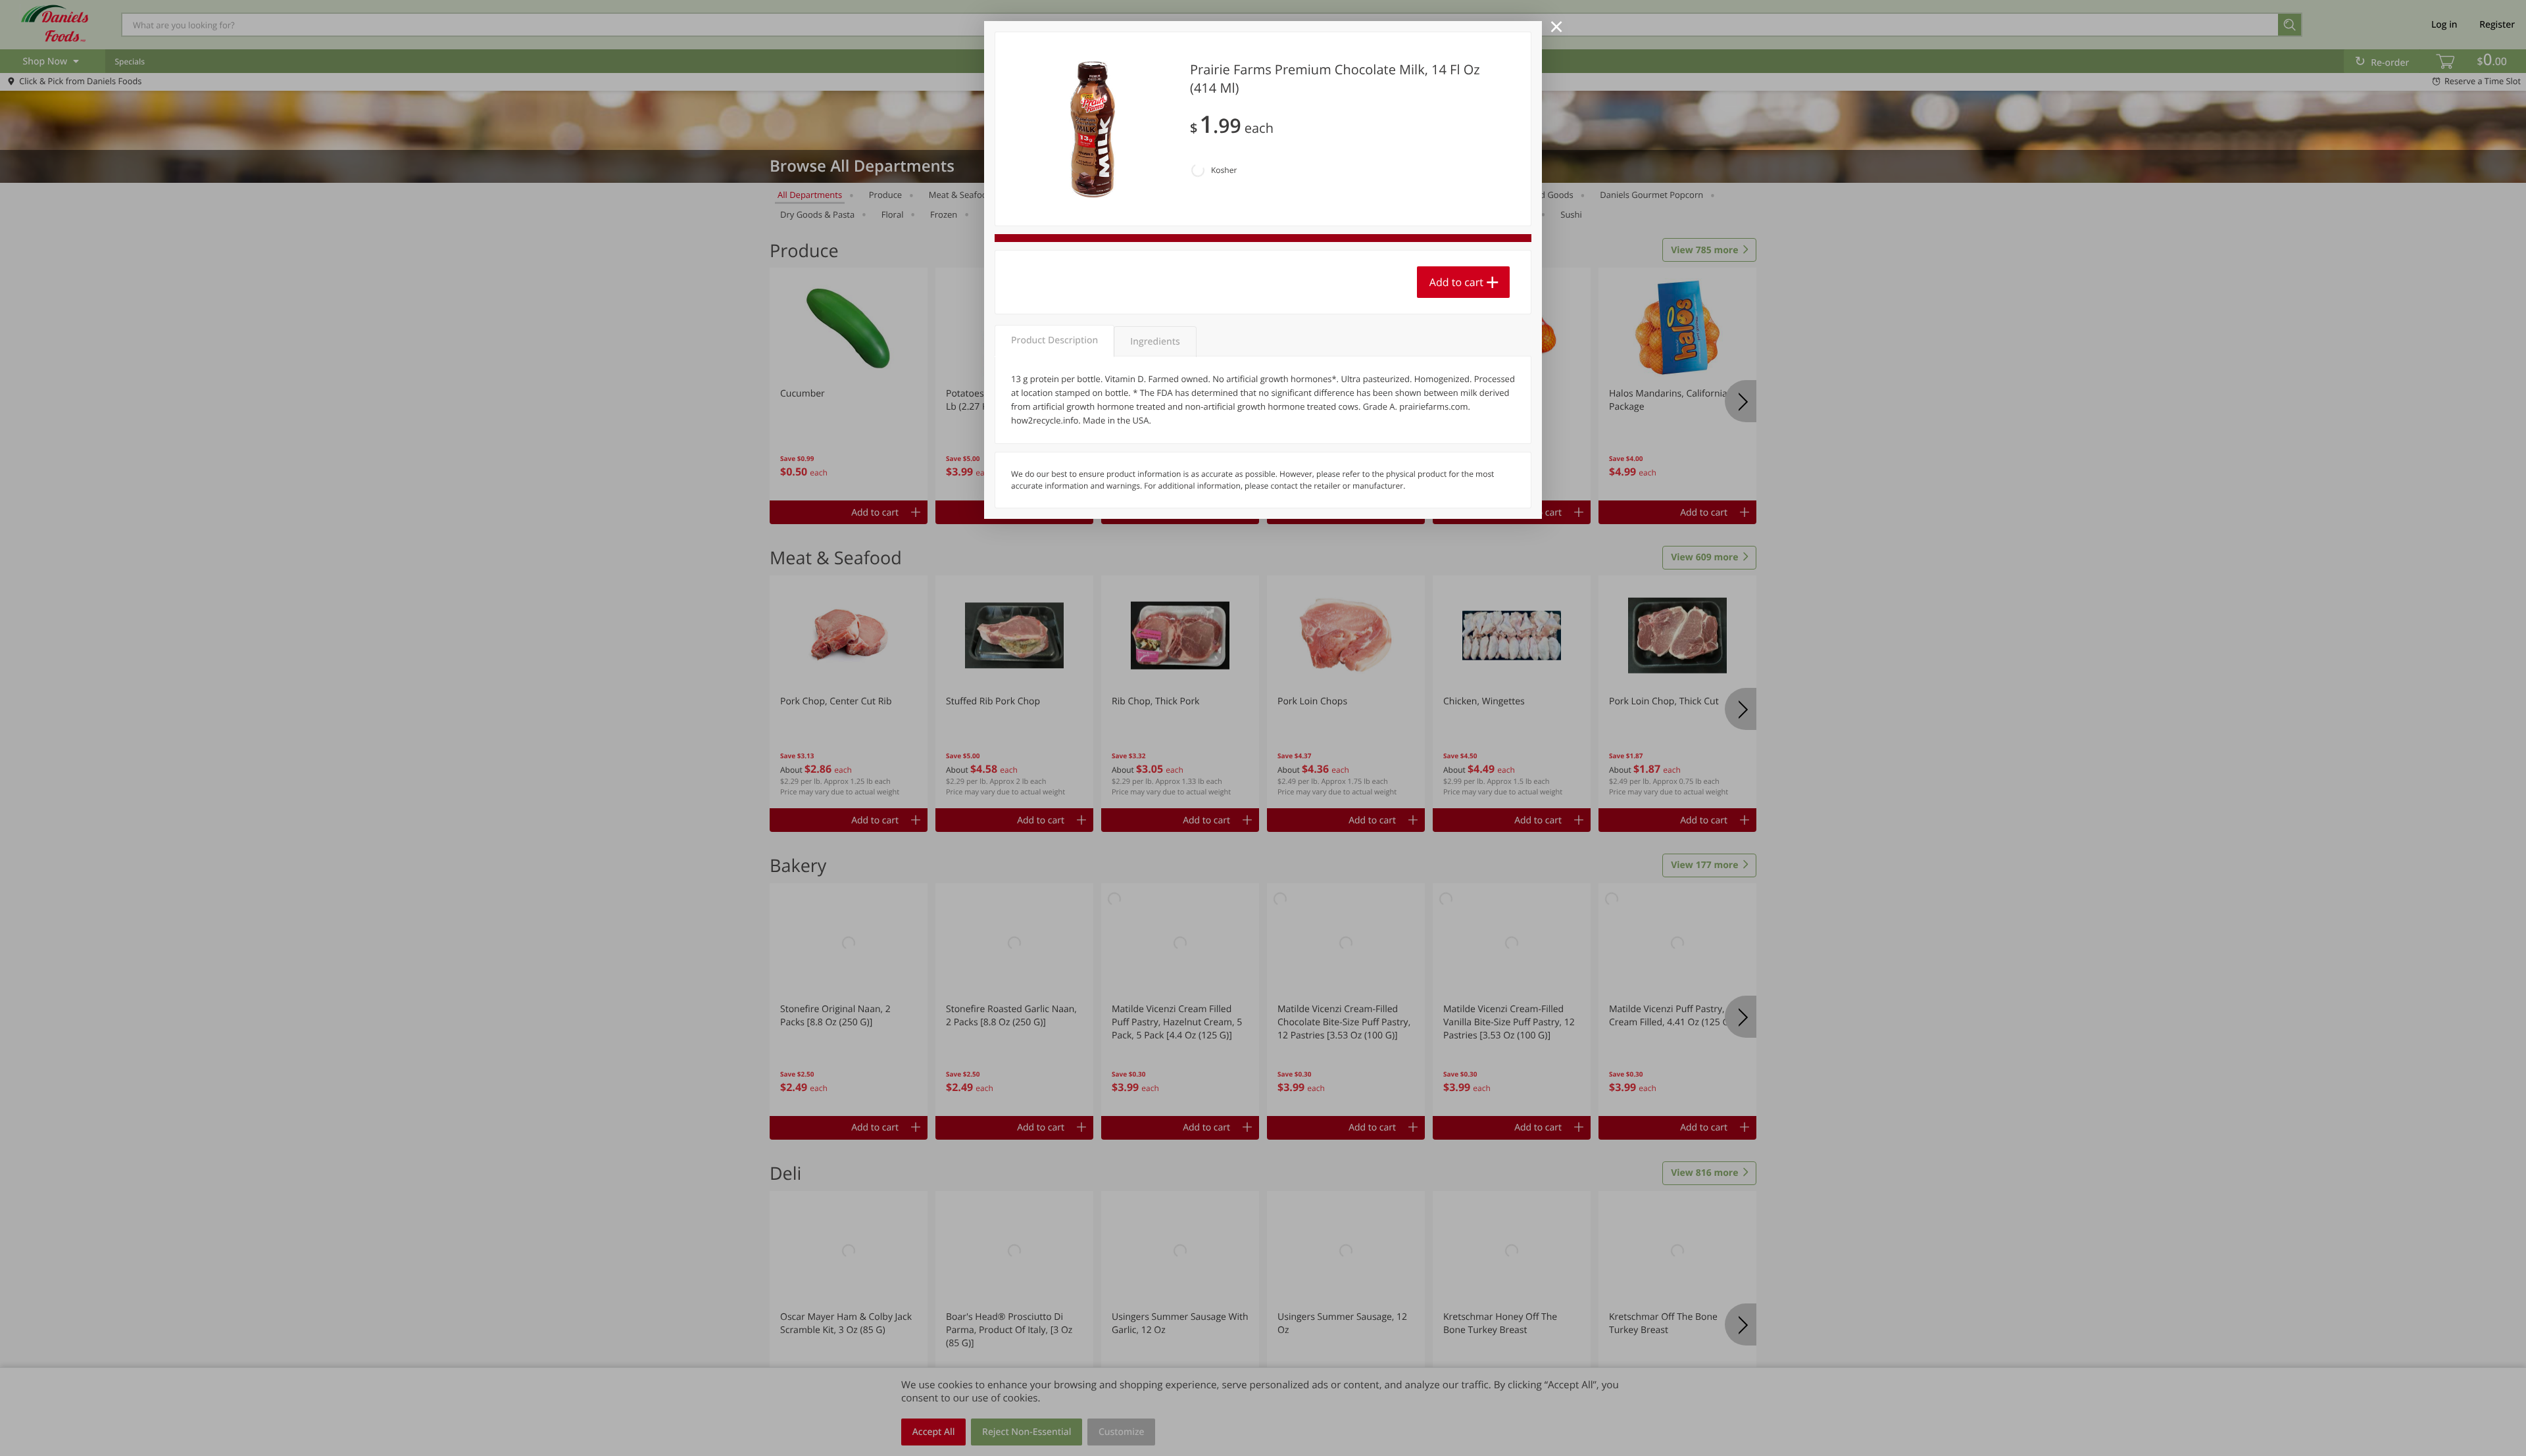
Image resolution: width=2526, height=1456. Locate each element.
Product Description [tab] (1054, 340)
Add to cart (1456, 282)
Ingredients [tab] (1155, 342)
